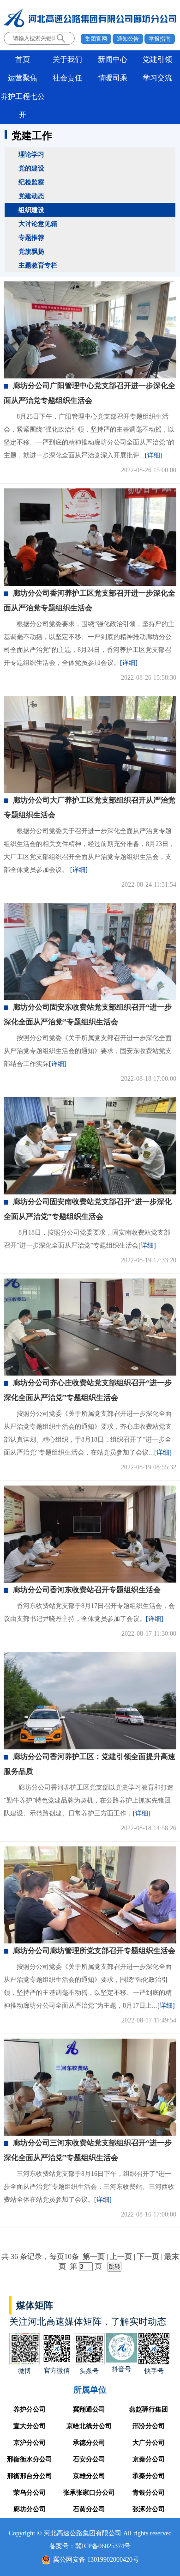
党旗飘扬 (31, 251)
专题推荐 (31, 238)
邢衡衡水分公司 (30, 2459)
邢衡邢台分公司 (30, 2476)
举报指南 (160, 39)
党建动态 (31, 196)
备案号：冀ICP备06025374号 (90, 2546)
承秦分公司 (149, 2476)
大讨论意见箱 (38, 224)
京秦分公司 (149, 2459)
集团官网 (96, 39)
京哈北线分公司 (89, 2426)
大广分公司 (149, 2443)
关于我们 (67, 59)
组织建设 (31, 210)
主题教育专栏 (38, 265)
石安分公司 (89, 2459)
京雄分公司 (89, 2476)
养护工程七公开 (23, 106)
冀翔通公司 (89, 2409)
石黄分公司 (89, 2509)
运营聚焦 (23, 78)
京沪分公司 (30, 2443)
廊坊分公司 (30, 2509)
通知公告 (128, 39)
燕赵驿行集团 (149, 2409)
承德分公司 (89, 2443)
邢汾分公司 (149, 2426)
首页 (23, 59)
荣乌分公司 (30, 2493)
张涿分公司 (149, 2509)
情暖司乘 (113, 78)
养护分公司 (30, 2409)
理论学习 (31, 154)
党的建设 (31, 168)
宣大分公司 (30, 2426)
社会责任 (67, 78)
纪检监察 (31, 182)
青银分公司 (149, 2493)
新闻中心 (113, 59)
